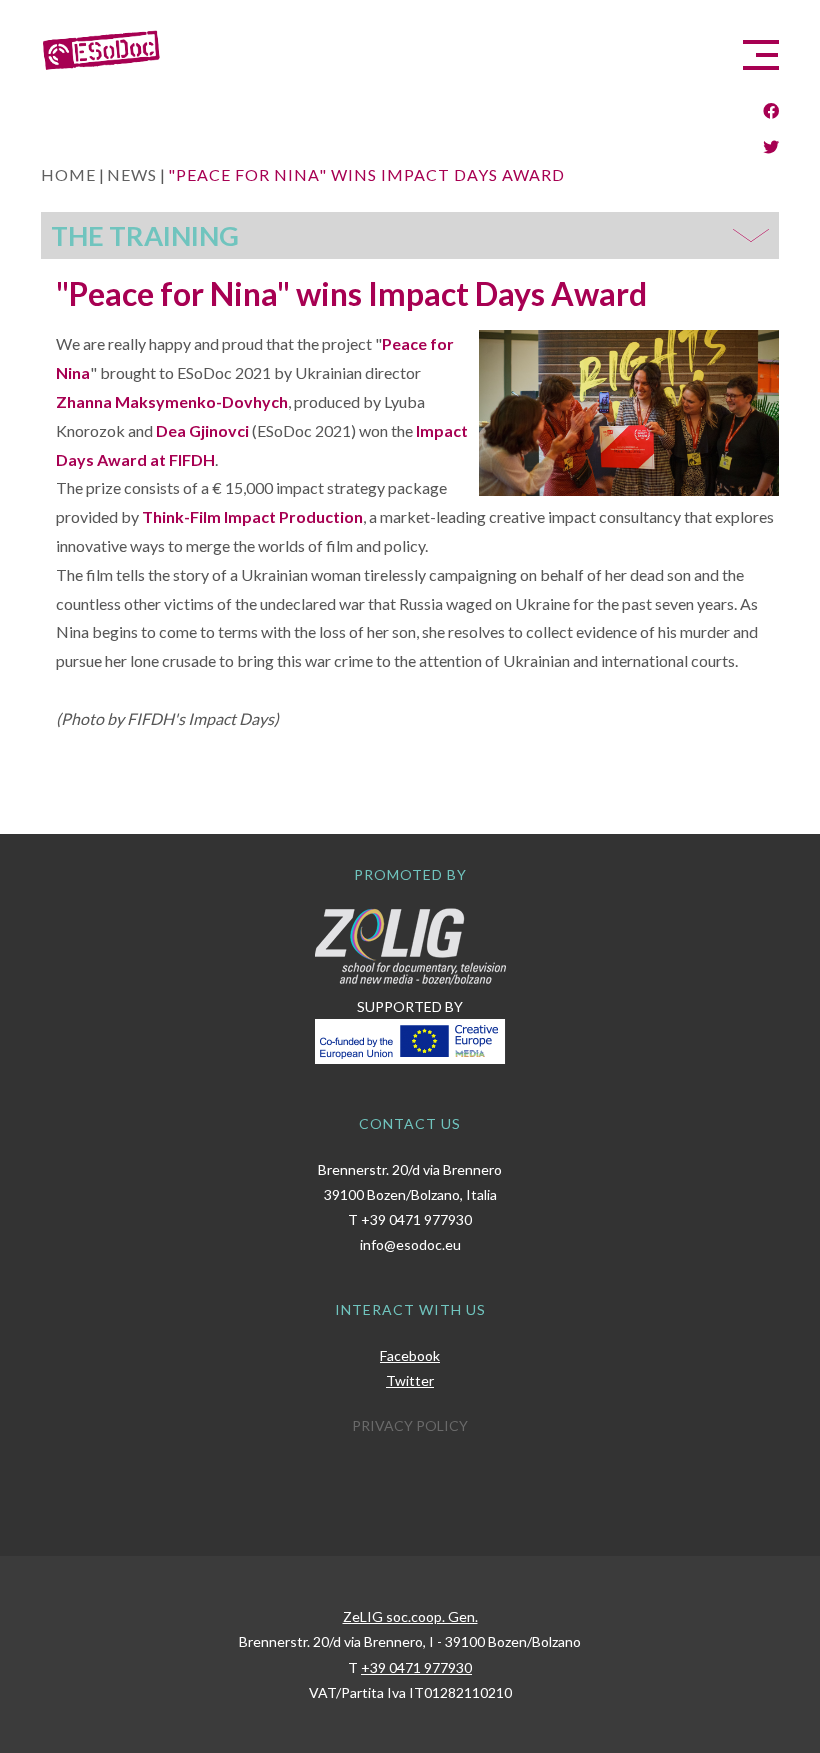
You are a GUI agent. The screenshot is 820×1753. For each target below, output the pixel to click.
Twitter (410, 1380)
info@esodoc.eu (410, 1244)
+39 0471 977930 (416, 1219)
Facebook (410, 1355)
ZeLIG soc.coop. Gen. (410, 1616)
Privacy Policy (410, 1425)
